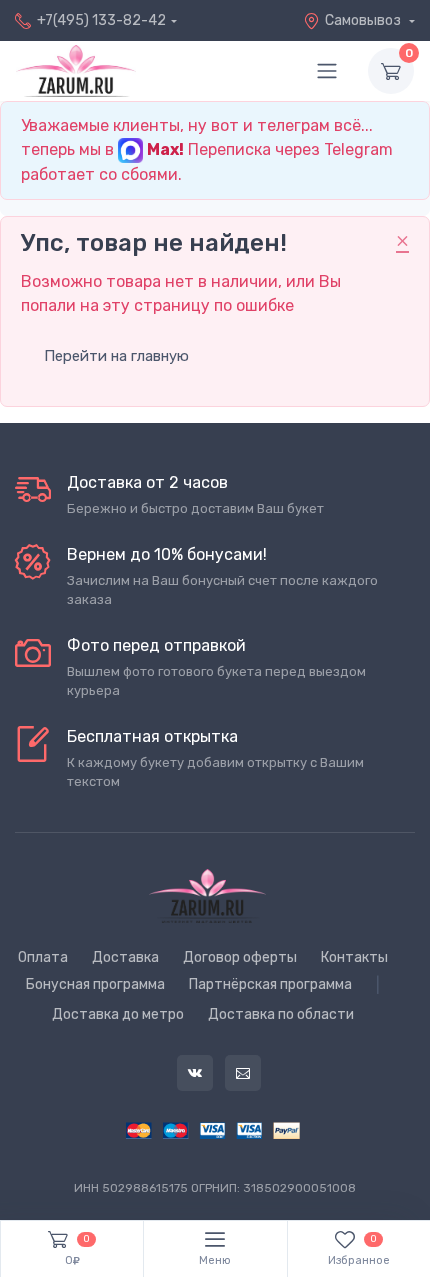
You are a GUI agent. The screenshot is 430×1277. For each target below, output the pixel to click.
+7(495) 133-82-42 (101, 20)
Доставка (125, 957)
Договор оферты (240, 957)
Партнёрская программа (270, 984)
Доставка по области (281, 1014)
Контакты (354, 957)
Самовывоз (364, 20)
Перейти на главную (116, 356)
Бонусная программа (95, 984)
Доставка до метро (118, 1014)
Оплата (43, 957)
